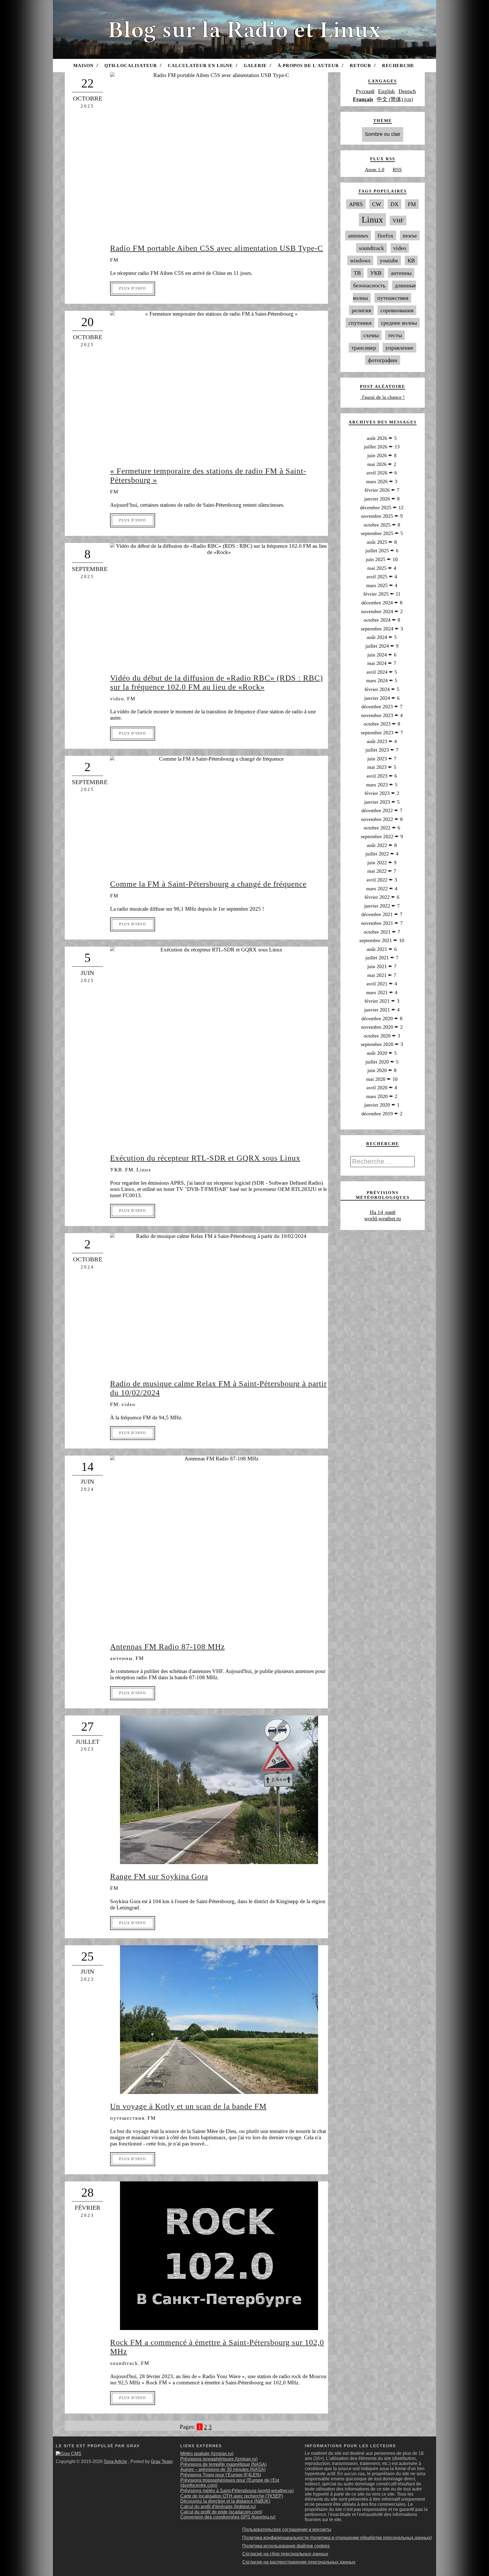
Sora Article (115, 2461)
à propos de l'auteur (308, 66)
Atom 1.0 (375, 170)
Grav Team (162, 2461)
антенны (121, 1658)
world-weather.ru (383, 1219)
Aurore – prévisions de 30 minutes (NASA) (223, 2469)
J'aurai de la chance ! (382, 397)
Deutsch (407, 91)
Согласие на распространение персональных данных (299, 2562)
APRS (356, 204)
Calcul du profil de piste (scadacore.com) (221, 2512)
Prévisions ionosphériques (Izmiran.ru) (219, 2459)
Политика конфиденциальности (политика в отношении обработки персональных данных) (337, 2538)
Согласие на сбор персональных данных (285, 2554)
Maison (83, 66)
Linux (144, 1170)
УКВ (116, 1170)
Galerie (255, 66)
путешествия (127, 2118)
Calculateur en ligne (200, 66)
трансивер (364, 348)
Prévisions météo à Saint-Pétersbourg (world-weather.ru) (237, 2491)
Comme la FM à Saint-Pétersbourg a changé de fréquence (208, 884)
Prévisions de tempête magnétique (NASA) (223, 2464)
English (386, 91)
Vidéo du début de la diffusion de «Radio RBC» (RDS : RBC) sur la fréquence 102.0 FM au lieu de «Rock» (216, 682)
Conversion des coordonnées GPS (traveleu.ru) (228, 2517)
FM (114, 260)
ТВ (357, 273)
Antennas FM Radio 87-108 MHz (167, 1647)
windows (360, 260)
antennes (358, 236)
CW (377, 204)
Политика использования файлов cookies (286, 2546)
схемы (371, 335)
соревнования (397, 310)
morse (410, 236)
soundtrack (124, 2363)
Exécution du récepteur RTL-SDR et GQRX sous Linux (205, 1158)
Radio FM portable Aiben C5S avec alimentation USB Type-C (217, 248)
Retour (361, 66)
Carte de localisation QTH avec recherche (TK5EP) (232, 2496)
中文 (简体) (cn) (395, 99)
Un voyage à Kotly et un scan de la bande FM (188, 2106)
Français (363, 99)
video (117, 699)
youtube (389, 260)
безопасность (369, 285)
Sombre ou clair (383, 134)
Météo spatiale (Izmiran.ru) (207, 2454)
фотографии (383, 360)
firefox (385, 236)
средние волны (399, 323)
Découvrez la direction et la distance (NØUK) (225, 2501)
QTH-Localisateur (131, 66)
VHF (398, 221)
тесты (395, 335)
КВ (411, 260)
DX (394, 204)
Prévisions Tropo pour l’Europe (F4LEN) (221, 2475)
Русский (365, 91)
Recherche (398, 66)
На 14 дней (383, 1212)
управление (399, 348)
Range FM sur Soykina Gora (159, 1876)
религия (361, 310)
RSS (397, 170)
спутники (360, 323)
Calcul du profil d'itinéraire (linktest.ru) (218, 2507)
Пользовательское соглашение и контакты (287, 2529)
